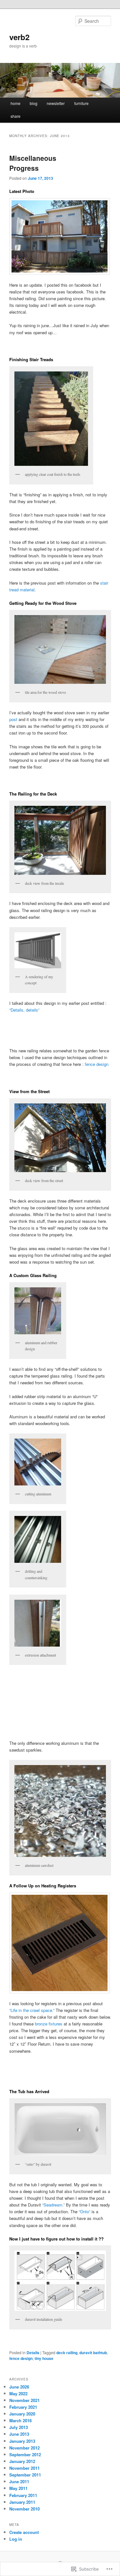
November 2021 (24, 2400)
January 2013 (22, 2441)
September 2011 (25, 2475)
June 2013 (19, 2434)
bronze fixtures (49, 2024)
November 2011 (24, 2468)
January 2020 (22, 2414)
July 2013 (19, 2427)
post (13, 719)
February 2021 (23, 2407)
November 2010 (24, 2509)
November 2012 (24, 2448)
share (16, 116)
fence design (97, 1064)
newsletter (56, 103)
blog (34, 103)
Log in (16, 2539)
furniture (81, 103)
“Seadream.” (53, 2205)
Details (33, 2353)
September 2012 (25, 2454)
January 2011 (22, 2502)
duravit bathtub (93, 2353)
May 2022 (18, 2393)
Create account (24, 2532)
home (16, 103)
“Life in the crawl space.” (32, 2010)
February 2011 (23, 2495)
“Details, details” (24, 1010)
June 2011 (19, 2481)
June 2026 (19, 2387)
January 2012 (22, 2461)
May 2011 (18, 2488)
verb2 (19, 37)
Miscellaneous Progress (33, 163)
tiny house (44, 2358)
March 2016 (20, 2420)
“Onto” (84, 2211)
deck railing (67, 2353)
